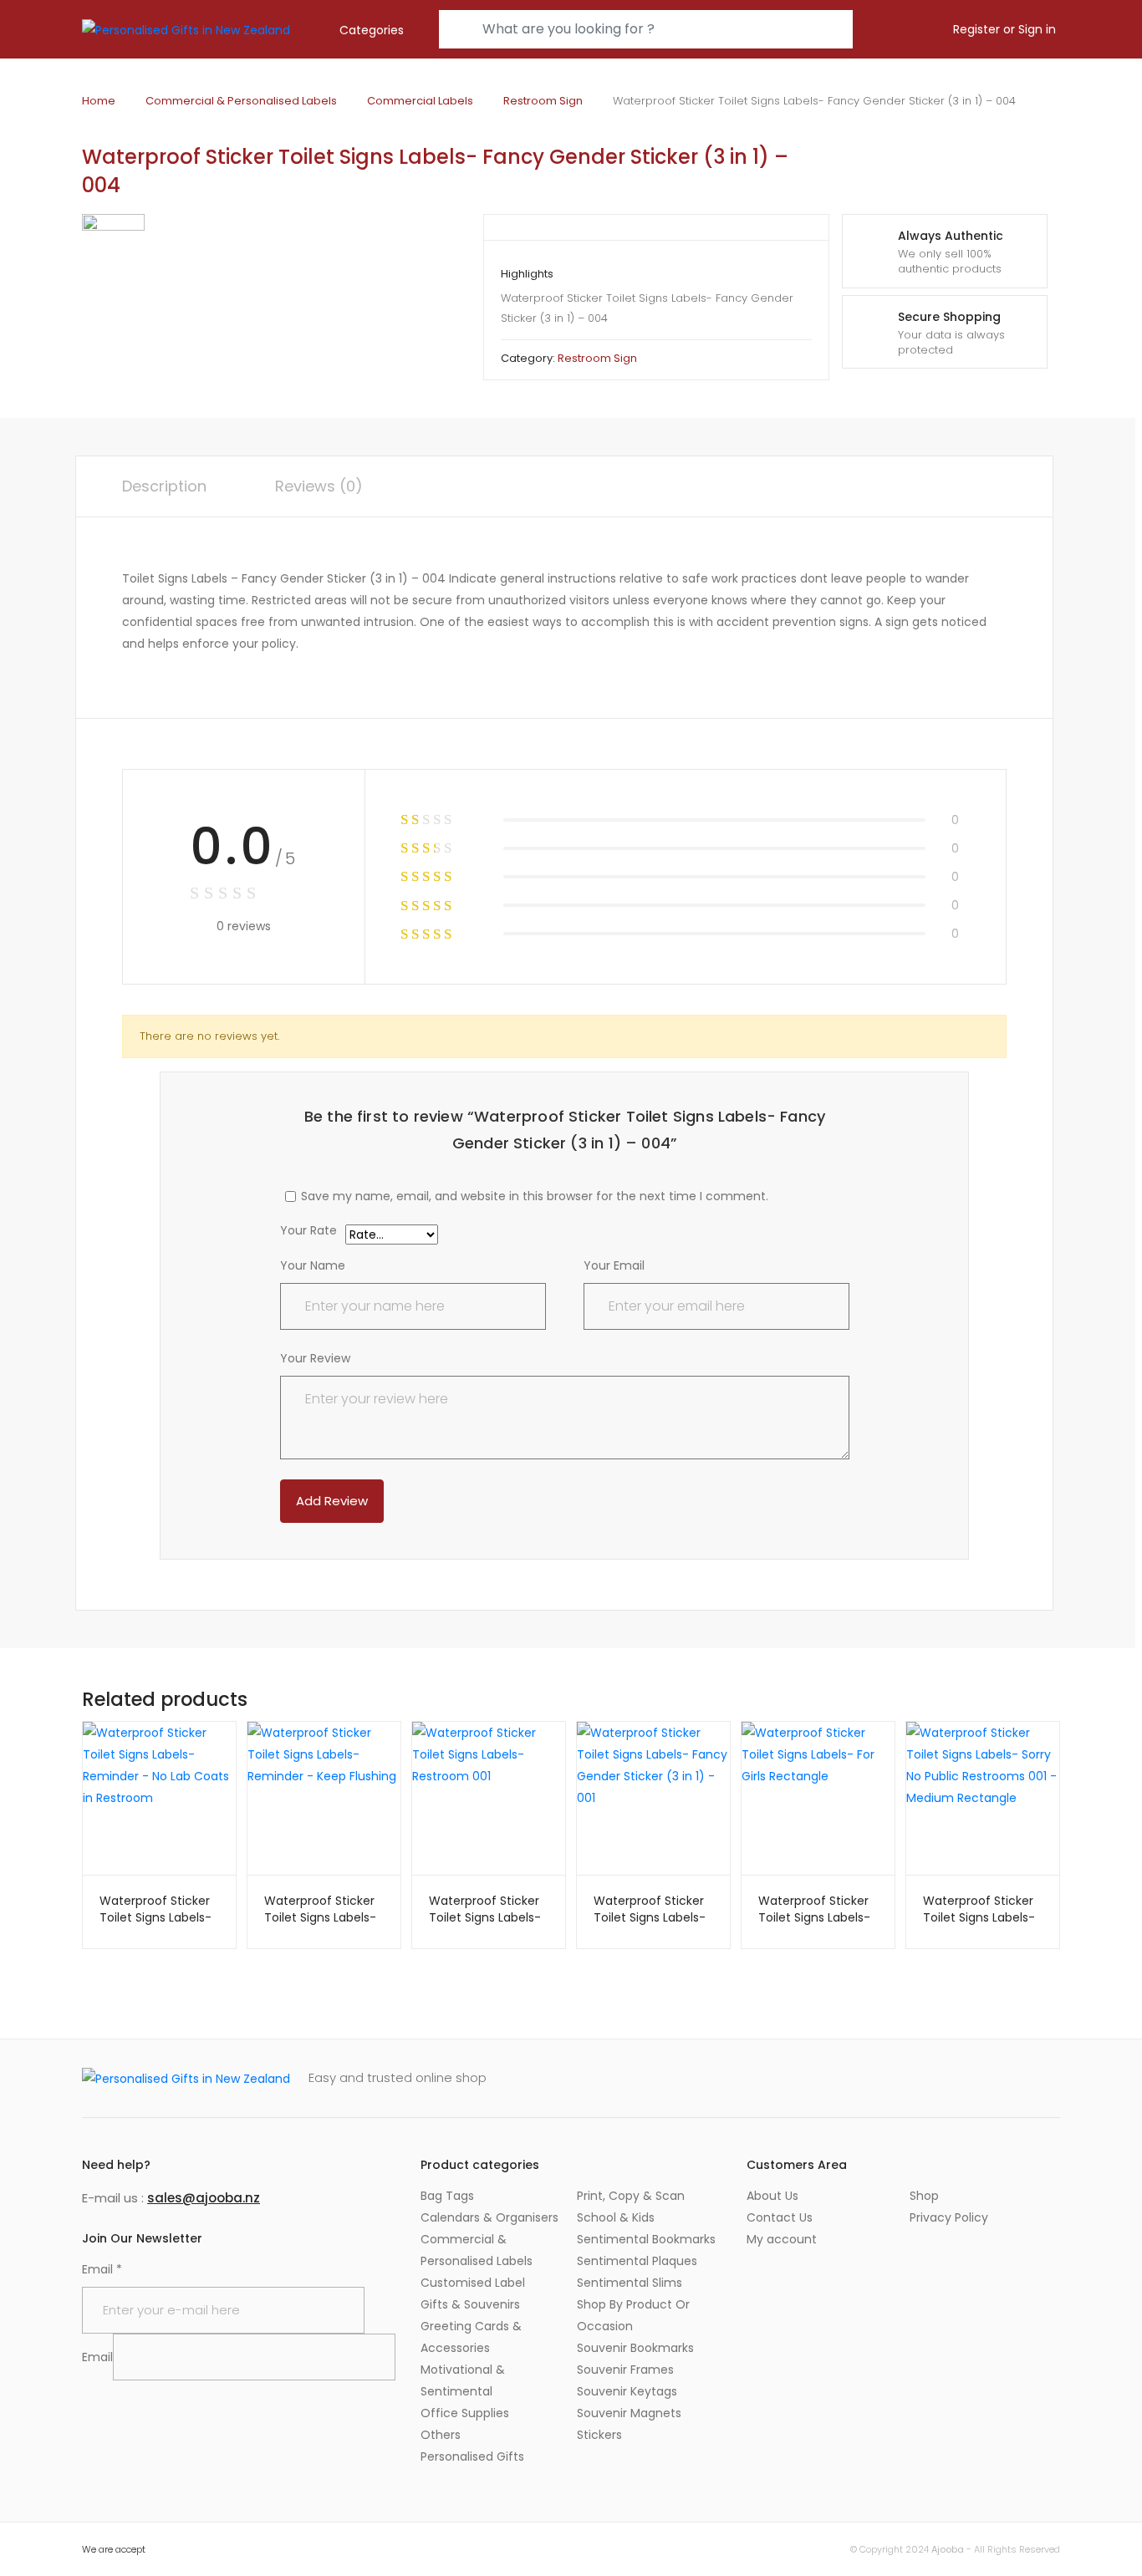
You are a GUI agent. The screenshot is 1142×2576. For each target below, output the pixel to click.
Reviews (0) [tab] (319, 486)
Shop (924, 2196)
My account (782, 2239)
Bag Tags (447, 2196)
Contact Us (780, 2217)
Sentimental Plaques (637, 2261)
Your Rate (308, 1232)
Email (102, 2269)
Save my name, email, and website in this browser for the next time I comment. (535, 1196)
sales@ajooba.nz (204, 2198)
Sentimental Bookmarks (646, 2239)
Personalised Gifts (472, 2456)
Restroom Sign (543, 101)
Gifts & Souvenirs (470, 2304)
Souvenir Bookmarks (635, 2348)
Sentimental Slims (630, 2283)
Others (441, 2435)
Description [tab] (164, 486)
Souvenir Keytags (627, 2391)
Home (99, 101)
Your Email (614, 1265)
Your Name (313, 1265)
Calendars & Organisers (489, 2217)
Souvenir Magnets (629, 2413)
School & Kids (616, 2217)
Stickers (599, 2435)
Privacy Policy (949, 2217)
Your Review (315, 1358)
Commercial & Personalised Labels (241, 101)
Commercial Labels (420, 101)
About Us (772, 2196)
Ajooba (948, 2549)
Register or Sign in (1004, 29)
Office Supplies (465, 2413)
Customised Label (473, 2283)
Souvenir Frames (625, 2370)
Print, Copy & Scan (631, 2196)
